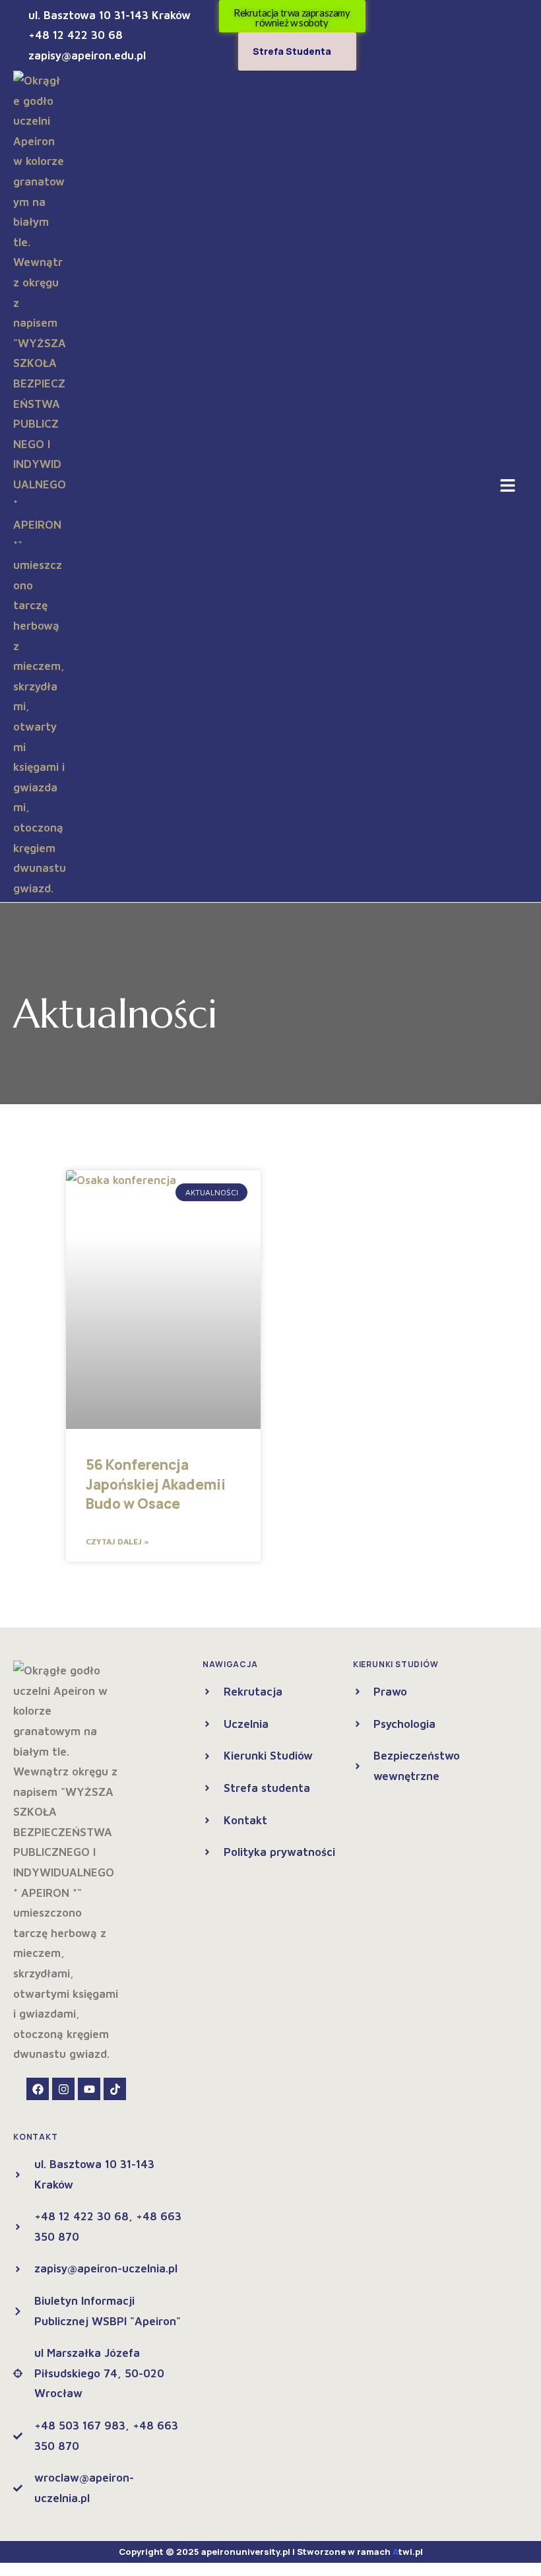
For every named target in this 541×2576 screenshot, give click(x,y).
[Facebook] (38, 2089)
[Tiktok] (115, 2089)
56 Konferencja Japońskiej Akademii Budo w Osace (156, 1484)
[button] (508, 486)
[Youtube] (89, 2089)
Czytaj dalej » (117, 1541)
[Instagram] (63, 2089)
